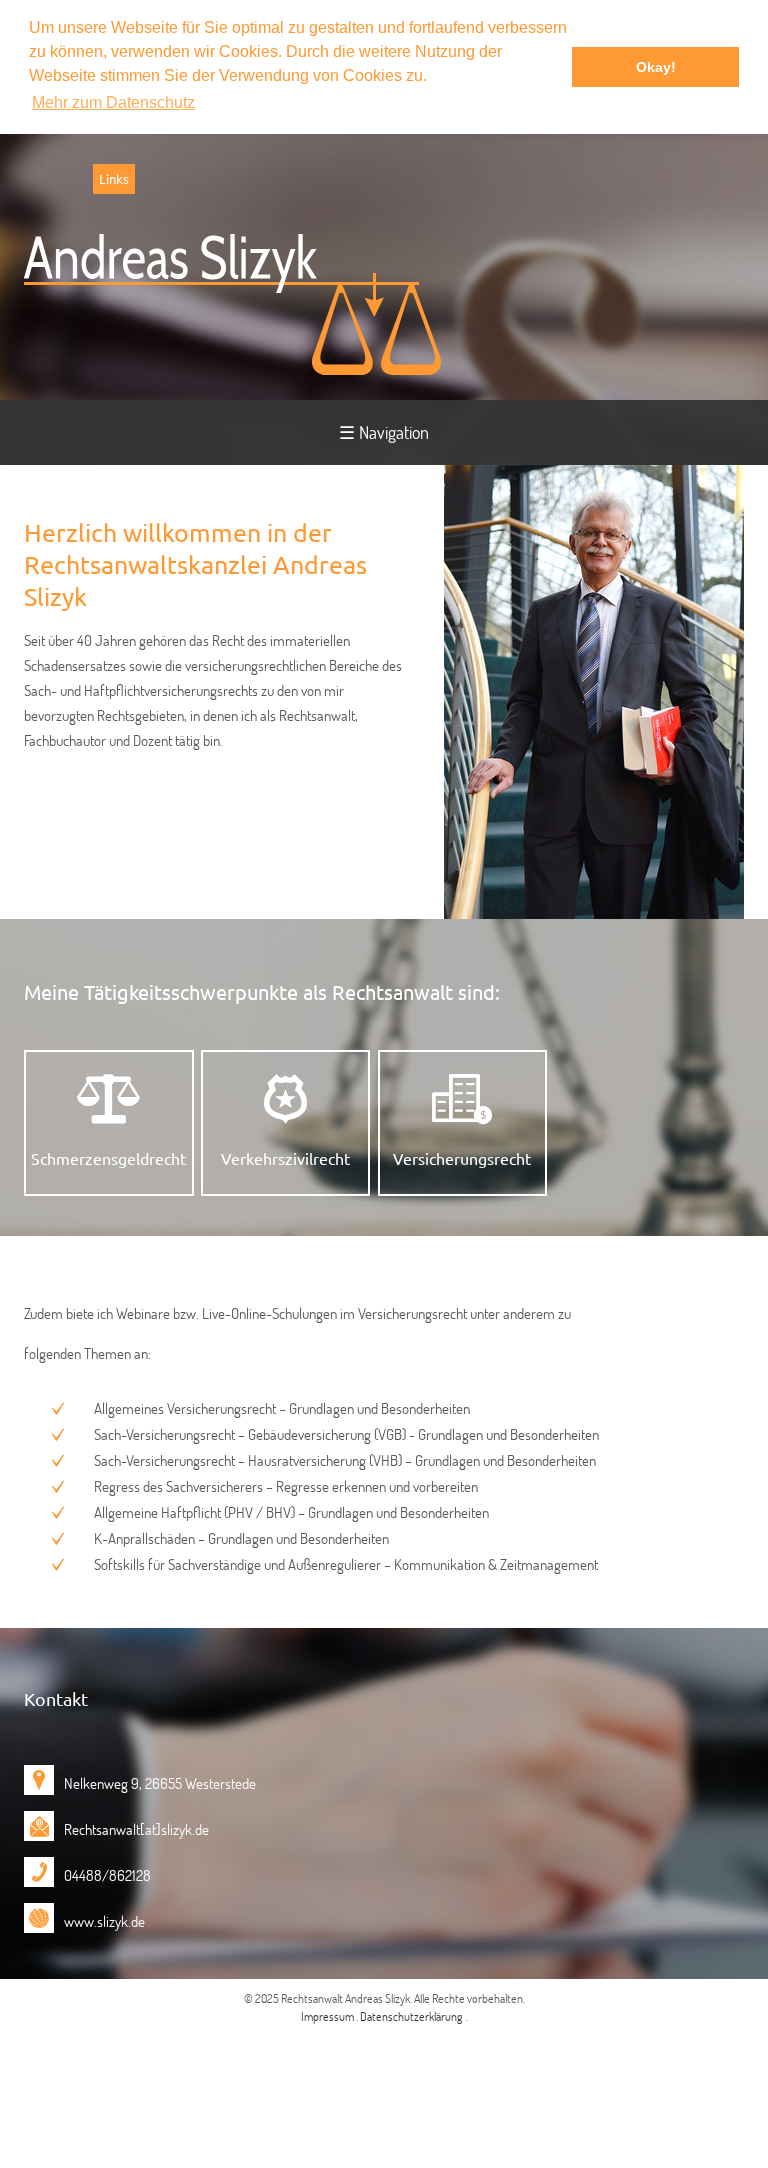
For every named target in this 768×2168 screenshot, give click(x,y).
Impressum (328, 2016)
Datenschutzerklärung (412, 2016)
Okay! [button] (656, 67)
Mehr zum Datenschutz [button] (113, 102)
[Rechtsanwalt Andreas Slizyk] (232, 304)
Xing (53, 179)
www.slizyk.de (104, 1921)
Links (114, 178)
